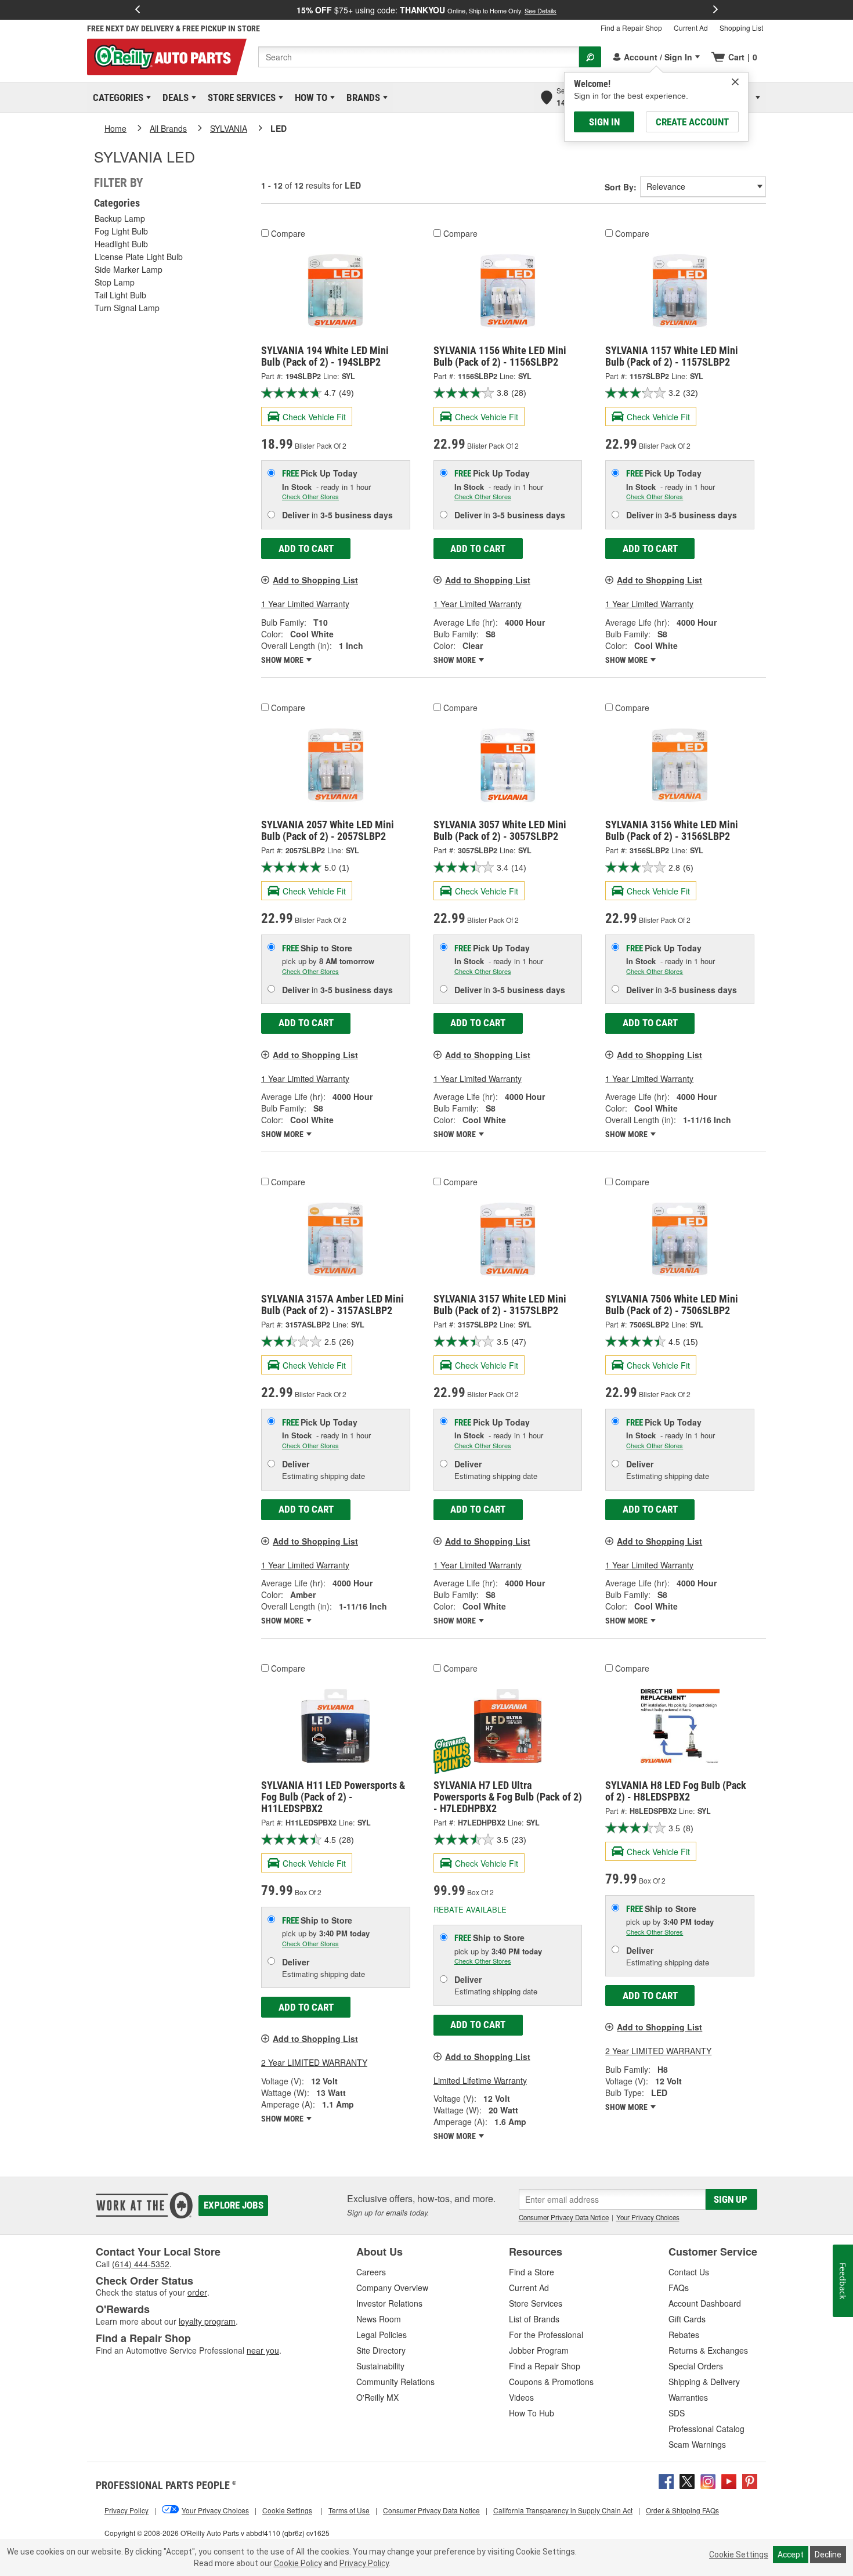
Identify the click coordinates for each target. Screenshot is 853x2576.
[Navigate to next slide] (715, 10)
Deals (174, 98)
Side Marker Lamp (129, 269)
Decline (828, 2555)
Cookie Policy (298, 2563)
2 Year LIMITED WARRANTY (314, 2062)
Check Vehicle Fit (314, 417)
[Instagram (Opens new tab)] (708, 2480)
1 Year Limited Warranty (305, 604)
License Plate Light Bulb (139, 257)
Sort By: (621, 187)
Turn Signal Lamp (127, 308)
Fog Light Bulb (121, 231)
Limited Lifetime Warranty (480, 2080)
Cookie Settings (739, 2555)
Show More (283, 660)
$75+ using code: (426, 10)
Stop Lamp (115, 282)
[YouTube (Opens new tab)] (729, 2480)
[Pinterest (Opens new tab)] (750, 2480)
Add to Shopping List (315, 580)
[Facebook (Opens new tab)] (666, 2480)
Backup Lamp (120, 218)
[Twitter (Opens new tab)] (687, 2480)
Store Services (240, 98)
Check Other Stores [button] (310, 496)
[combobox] (419, 57)
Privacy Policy (364, 2563)
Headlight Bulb (121, 244)
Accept (791, 2555)
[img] (735, 82)
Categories (116, 98)
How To (309, 98)
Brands (361, 98)
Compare (288, 233)
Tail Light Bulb (120, 295)
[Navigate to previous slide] (138, 10)
